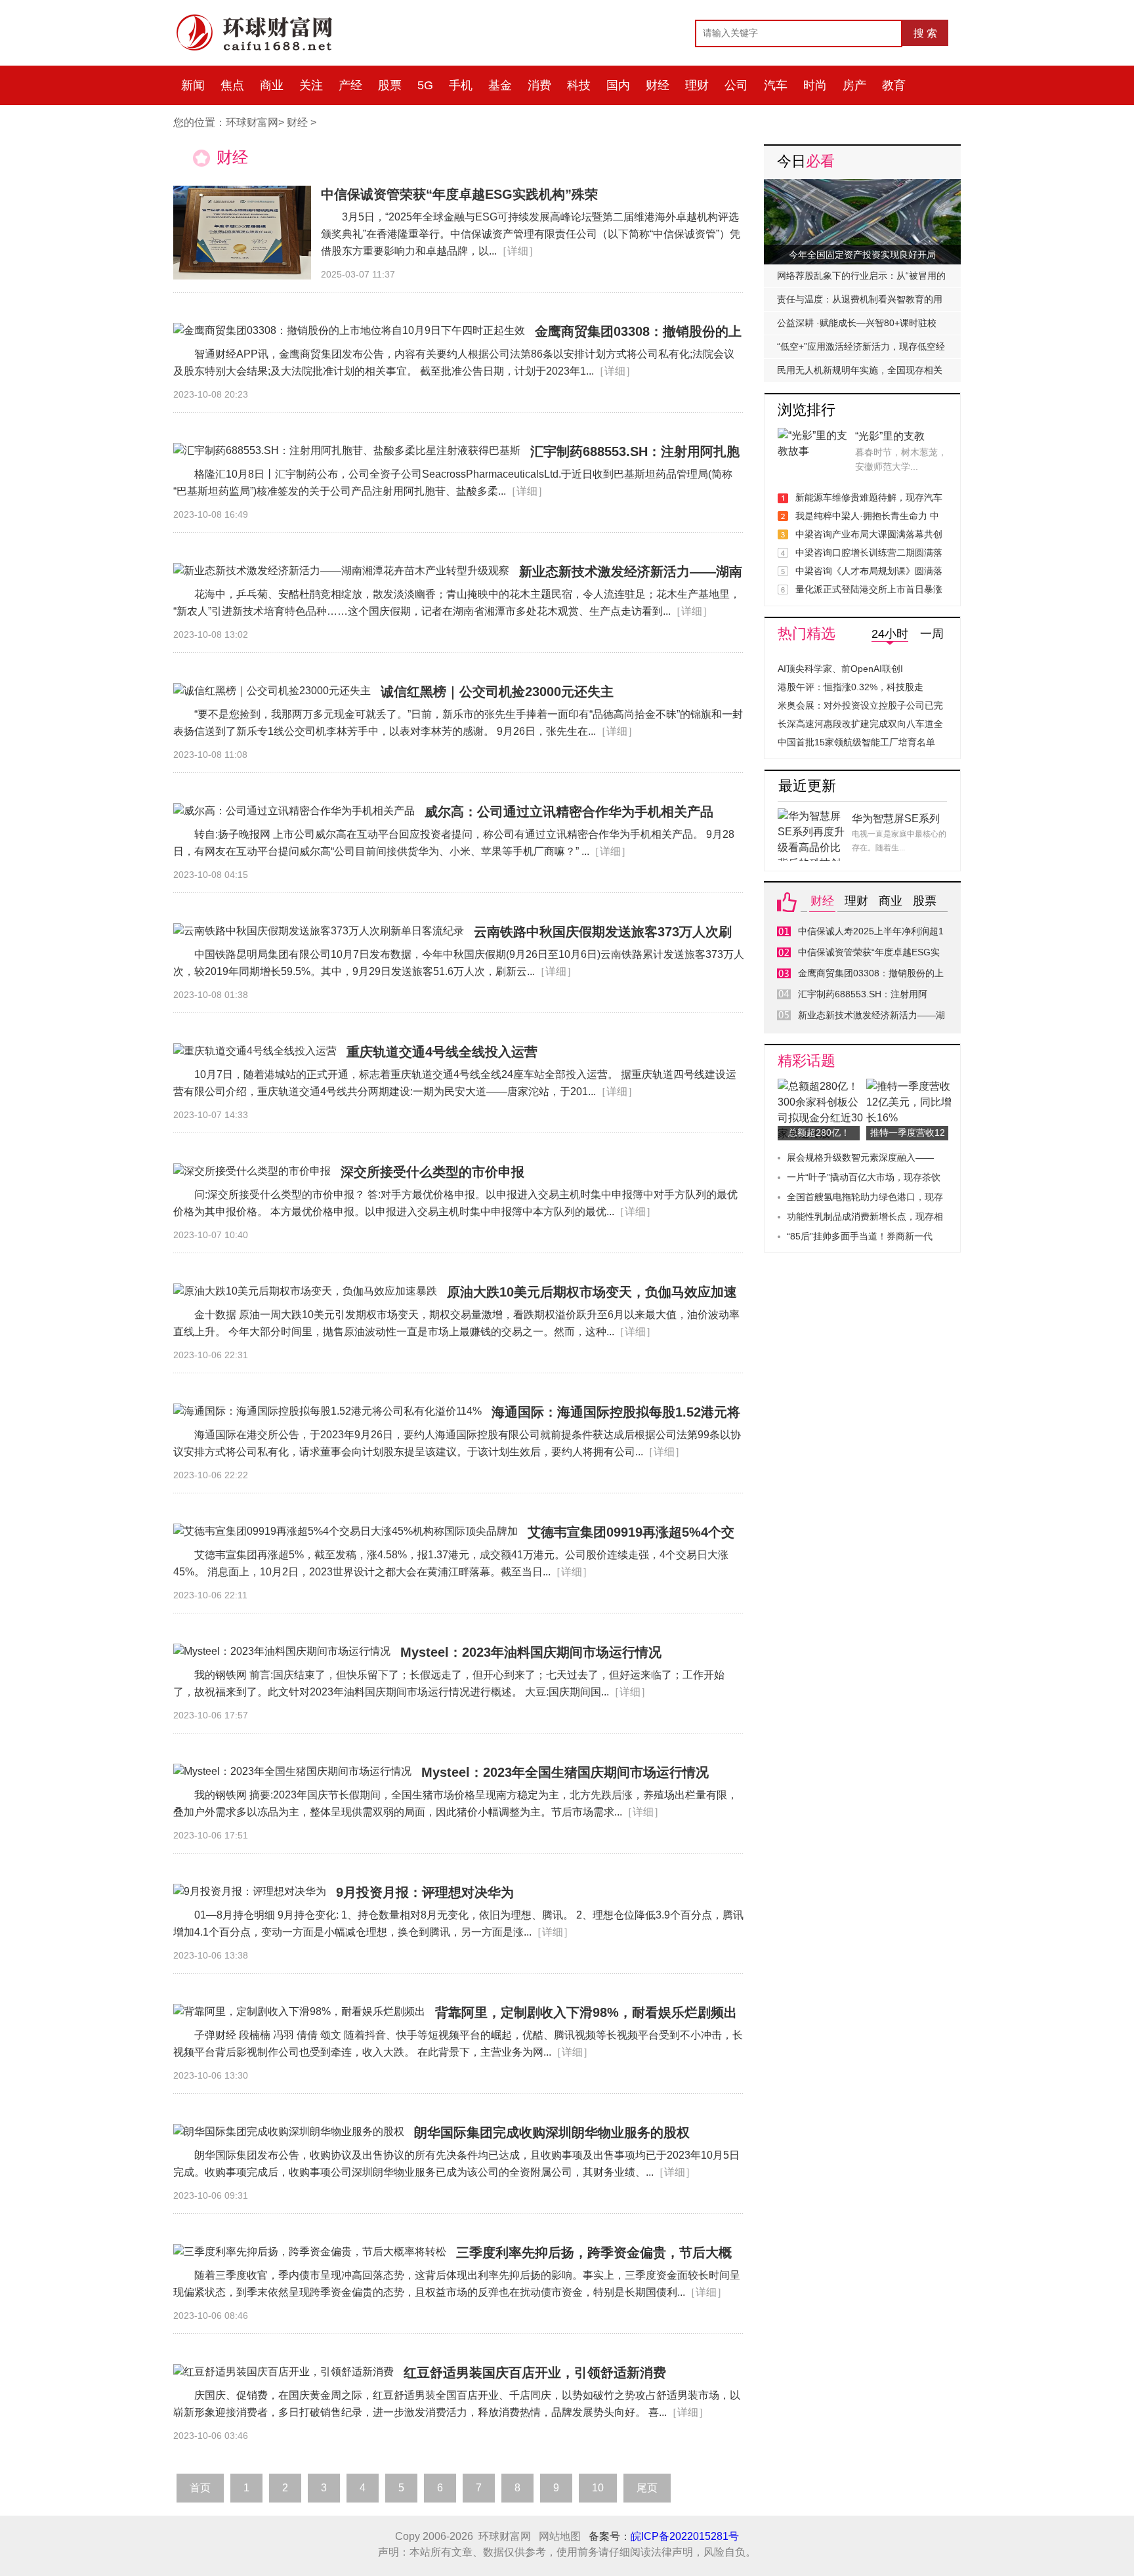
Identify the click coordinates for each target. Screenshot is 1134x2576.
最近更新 (807, 786)
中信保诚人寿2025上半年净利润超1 (871, 931)
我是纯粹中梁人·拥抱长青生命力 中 (867, 516)
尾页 (647, 2488)
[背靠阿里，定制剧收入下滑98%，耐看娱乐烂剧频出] (299, 2012)
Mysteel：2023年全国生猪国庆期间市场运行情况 (565, 1772)
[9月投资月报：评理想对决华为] (250, 1892)
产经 (350, 85)
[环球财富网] (262, 18)
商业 (272, 85)
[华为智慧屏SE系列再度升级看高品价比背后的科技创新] (813, 816)
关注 (311, 85)
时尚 (815, 85)
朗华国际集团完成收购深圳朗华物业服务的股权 (552, 2132)
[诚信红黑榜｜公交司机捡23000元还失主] (272, 691)
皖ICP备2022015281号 (685, 2536)
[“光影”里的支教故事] (813, 435)
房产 (854, 85)
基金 (500, 85)
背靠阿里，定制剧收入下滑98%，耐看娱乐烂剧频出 (586, 2012)
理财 (697, 85)
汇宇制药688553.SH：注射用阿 (863, 994)
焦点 (232, 85)
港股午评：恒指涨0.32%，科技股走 (850, 687)
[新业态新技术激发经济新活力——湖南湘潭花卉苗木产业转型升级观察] (341, 571)
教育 (894, 85)
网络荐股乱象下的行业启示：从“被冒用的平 (861, 279)
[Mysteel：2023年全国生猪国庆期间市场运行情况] (292, 1772)
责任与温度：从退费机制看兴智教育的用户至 (860, 302)
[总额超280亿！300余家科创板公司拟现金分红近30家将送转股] (822, 1086)
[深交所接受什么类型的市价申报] (252, 1171)
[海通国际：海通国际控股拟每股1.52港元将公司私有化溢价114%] (327, 1411)
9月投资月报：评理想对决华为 (425, 1892)
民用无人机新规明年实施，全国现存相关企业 (860, 373)
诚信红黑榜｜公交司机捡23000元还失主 (497, 692)
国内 (618, 85)
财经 (658, 85)
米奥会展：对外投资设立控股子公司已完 (860, 705)
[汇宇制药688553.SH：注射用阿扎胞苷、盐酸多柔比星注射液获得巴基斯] (347, 451)
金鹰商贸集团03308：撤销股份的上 (871, 973)
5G (425, 85)
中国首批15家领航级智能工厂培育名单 (856, 742)
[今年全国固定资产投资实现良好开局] (862, 187)
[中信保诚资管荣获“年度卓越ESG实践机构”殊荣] (242, 233)
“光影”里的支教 (890, 436)
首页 (200, 2488)
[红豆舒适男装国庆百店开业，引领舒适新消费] (283, 2372)
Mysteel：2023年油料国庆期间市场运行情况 (531, 1652)
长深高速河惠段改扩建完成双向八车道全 (860, 724)
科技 (579, 85)
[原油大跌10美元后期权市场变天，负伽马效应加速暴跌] (305, 1291)
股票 (390, 85)
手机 (461, 85)
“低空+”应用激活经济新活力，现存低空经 (861, 346)
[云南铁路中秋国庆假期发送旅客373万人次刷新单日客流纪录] (319, 931)
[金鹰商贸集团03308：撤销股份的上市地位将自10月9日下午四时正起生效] (349, 331)
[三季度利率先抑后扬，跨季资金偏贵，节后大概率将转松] (310, 2252)
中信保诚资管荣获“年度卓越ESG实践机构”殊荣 (459, 194)
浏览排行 (807, 410)
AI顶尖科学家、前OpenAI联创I (840, 669)
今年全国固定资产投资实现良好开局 (862, 255)
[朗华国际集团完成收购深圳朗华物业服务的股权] (289, 2132)
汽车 (776, 85)
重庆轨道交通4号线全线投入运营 (442, 1052)
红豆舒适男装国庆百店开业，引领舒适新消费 (535, 2373)
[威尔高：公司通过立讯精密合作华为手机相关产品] (294, 811)
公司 (736, 85)
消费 (539, 85)
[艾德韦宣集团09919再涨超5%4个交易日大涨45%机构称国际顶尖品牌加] (346, 1531)
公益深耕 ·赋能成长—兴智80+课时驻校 (857, 323)
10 (598, 2488)
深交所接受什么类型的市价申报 (432, 1172)
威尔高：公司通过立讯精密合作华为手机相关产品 (569, 812)
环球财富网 (252, 122)
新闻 (193, 85)
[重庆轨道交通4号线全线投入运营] (255, 1051)
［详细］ (518, 251)
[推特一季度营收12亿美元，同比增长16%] (911, 1086)
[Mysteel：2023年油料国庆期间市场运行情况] (282, 1652)
